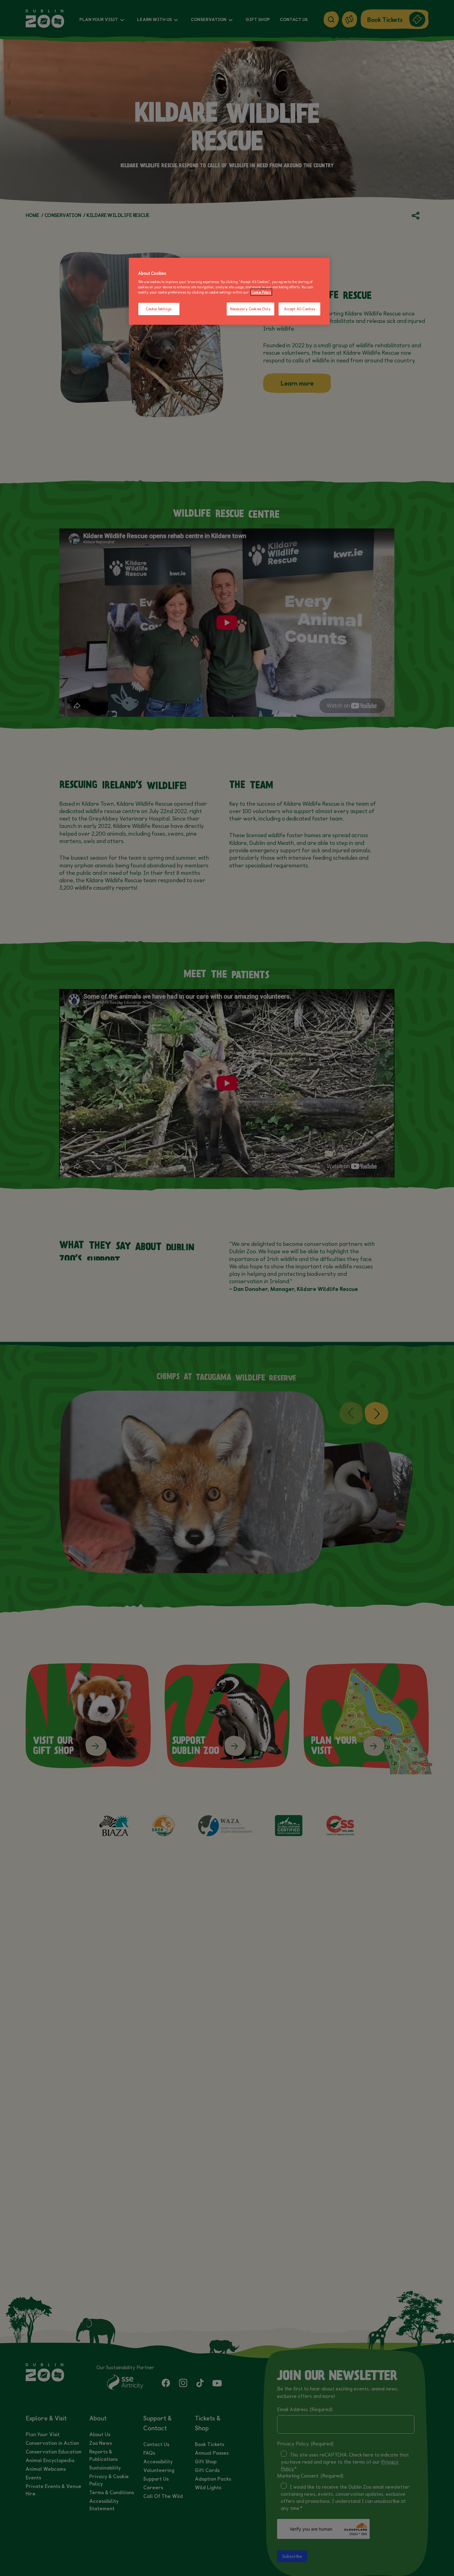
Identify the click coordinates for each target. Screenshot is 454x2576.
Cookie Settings (159, 309)
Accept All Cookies (299, 309)
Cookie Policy (261, 292)
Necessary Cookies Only (250, 309)
